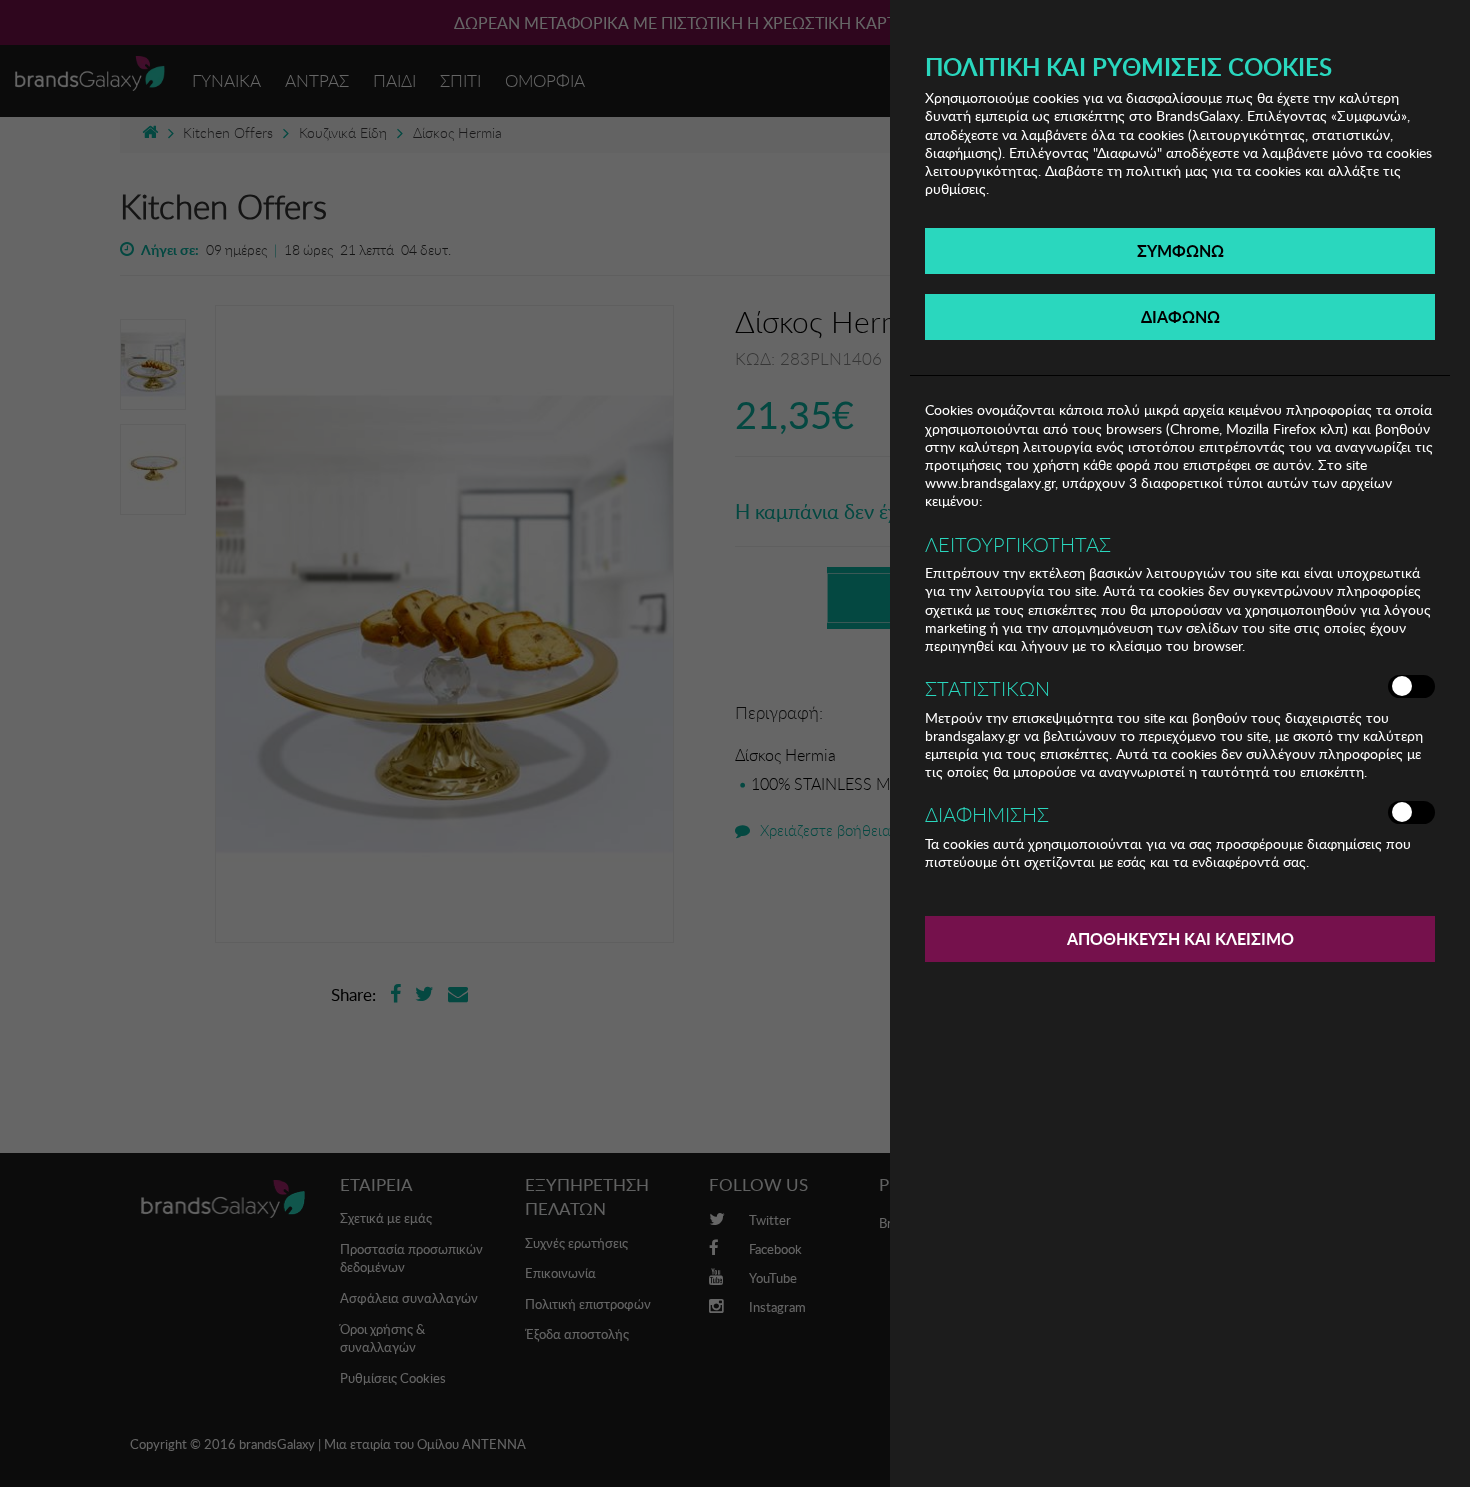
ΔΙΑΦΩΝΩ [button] (1180, 316)
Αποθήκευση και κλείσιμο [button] (1180, 938)
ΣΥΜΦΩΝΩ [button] (1180, 250)
